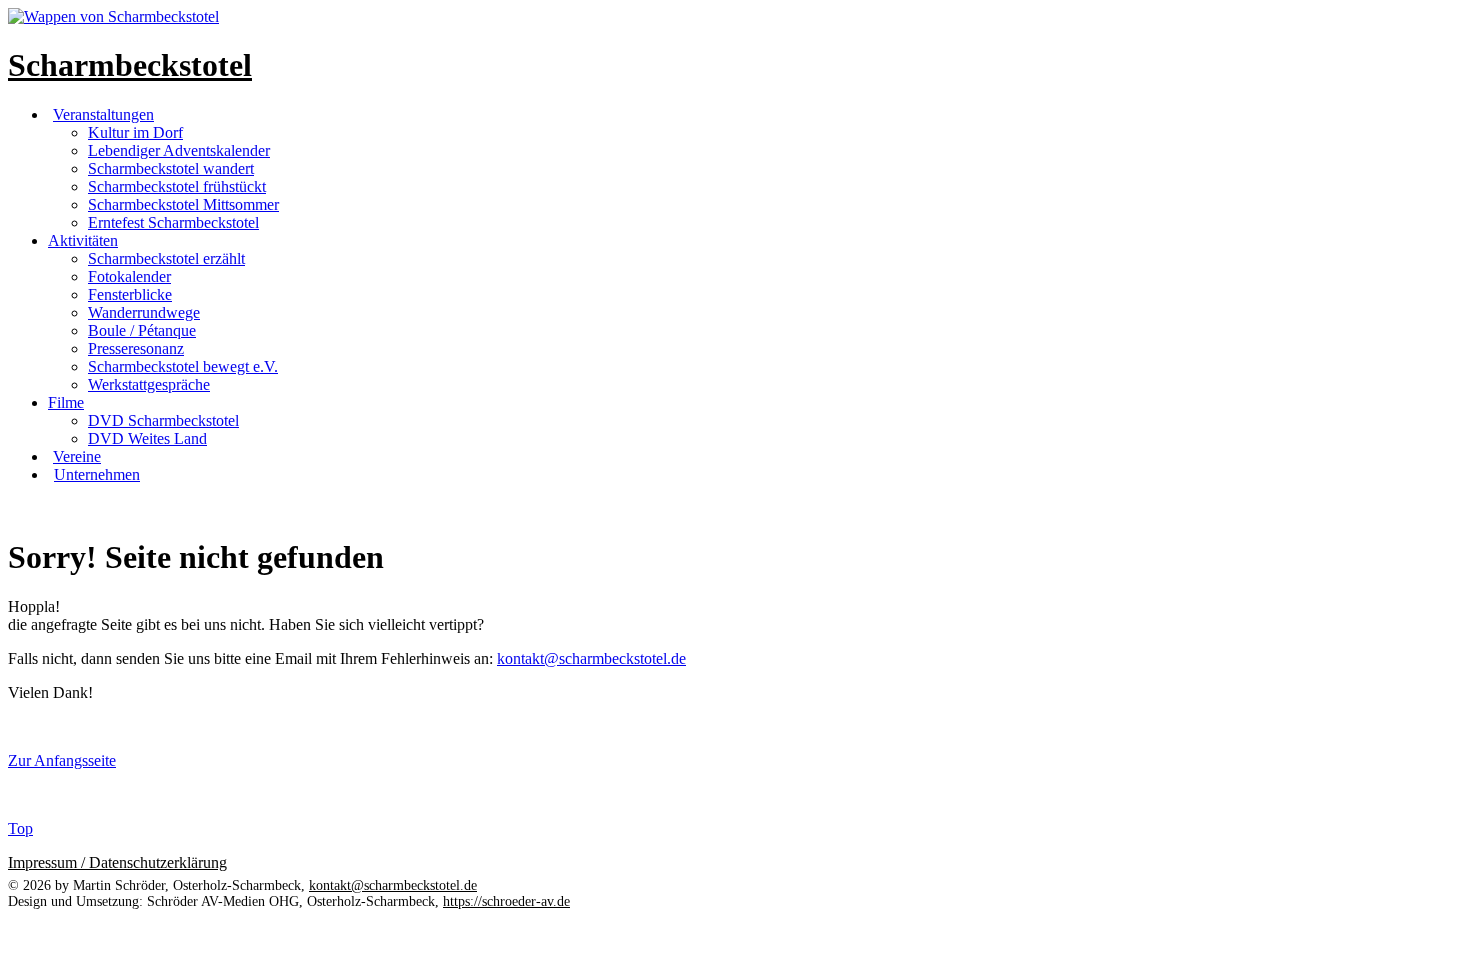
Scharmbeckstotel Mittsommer (183, 204)
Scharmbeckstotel (130, 65)
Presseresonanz (136, 348)
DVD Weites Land (147, 438)
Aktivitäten (83, 240)
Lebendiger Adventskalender (179, 150)
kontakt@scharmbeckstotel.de (591, 658)
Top (20, 828)
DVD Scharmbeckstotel (163, 420)
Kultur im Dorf (135, 132)
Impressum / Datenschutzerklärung (117, 862)
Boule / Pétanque (142, 330)
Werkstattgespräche (149, 384)
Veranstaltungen (103, 114)
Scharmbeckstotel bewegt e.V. (183, 366)
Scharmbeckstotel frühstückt (177, 186)
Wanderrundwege (144, 312)
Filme (66, 402)
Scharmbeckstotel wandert (171, 168)
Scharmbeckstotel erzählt (166, 258)
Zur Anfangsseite (62, 760)
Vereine (77, 456)
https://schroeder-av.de (506, 901)
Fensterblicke (130, 294)
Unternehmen (97, 474)
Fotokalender (129, 276)
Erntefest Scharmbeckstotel (173, 222)
